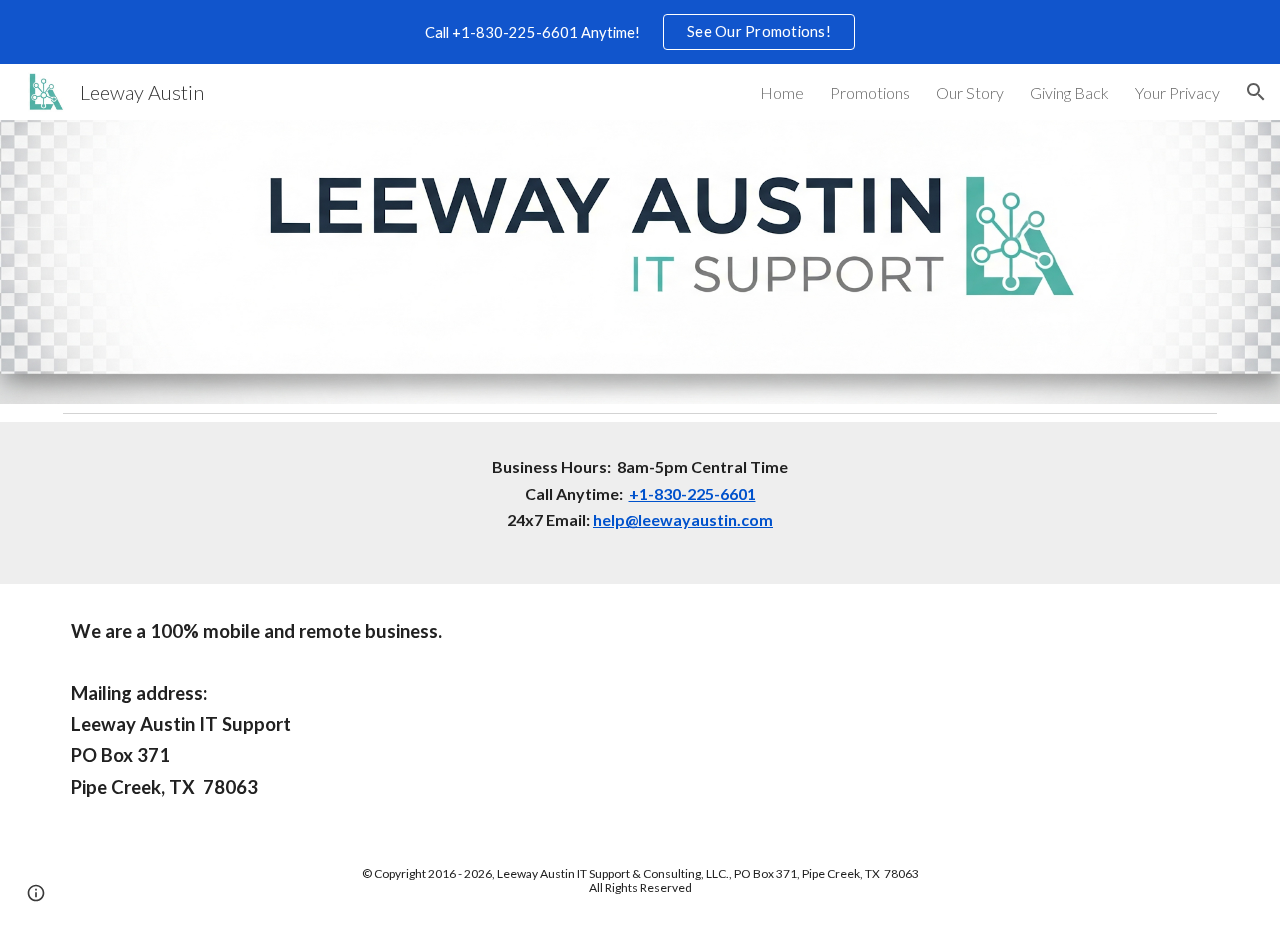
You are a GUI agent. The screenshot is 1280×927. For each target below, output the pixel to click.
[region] (640, 32)
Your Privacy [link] (1177, 92)
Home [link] (782, 92)
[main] (640, 503)
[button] (1256, 92)
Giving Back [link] (1069, 92)
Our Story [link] (970, 92)
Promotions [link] (870, 92)
